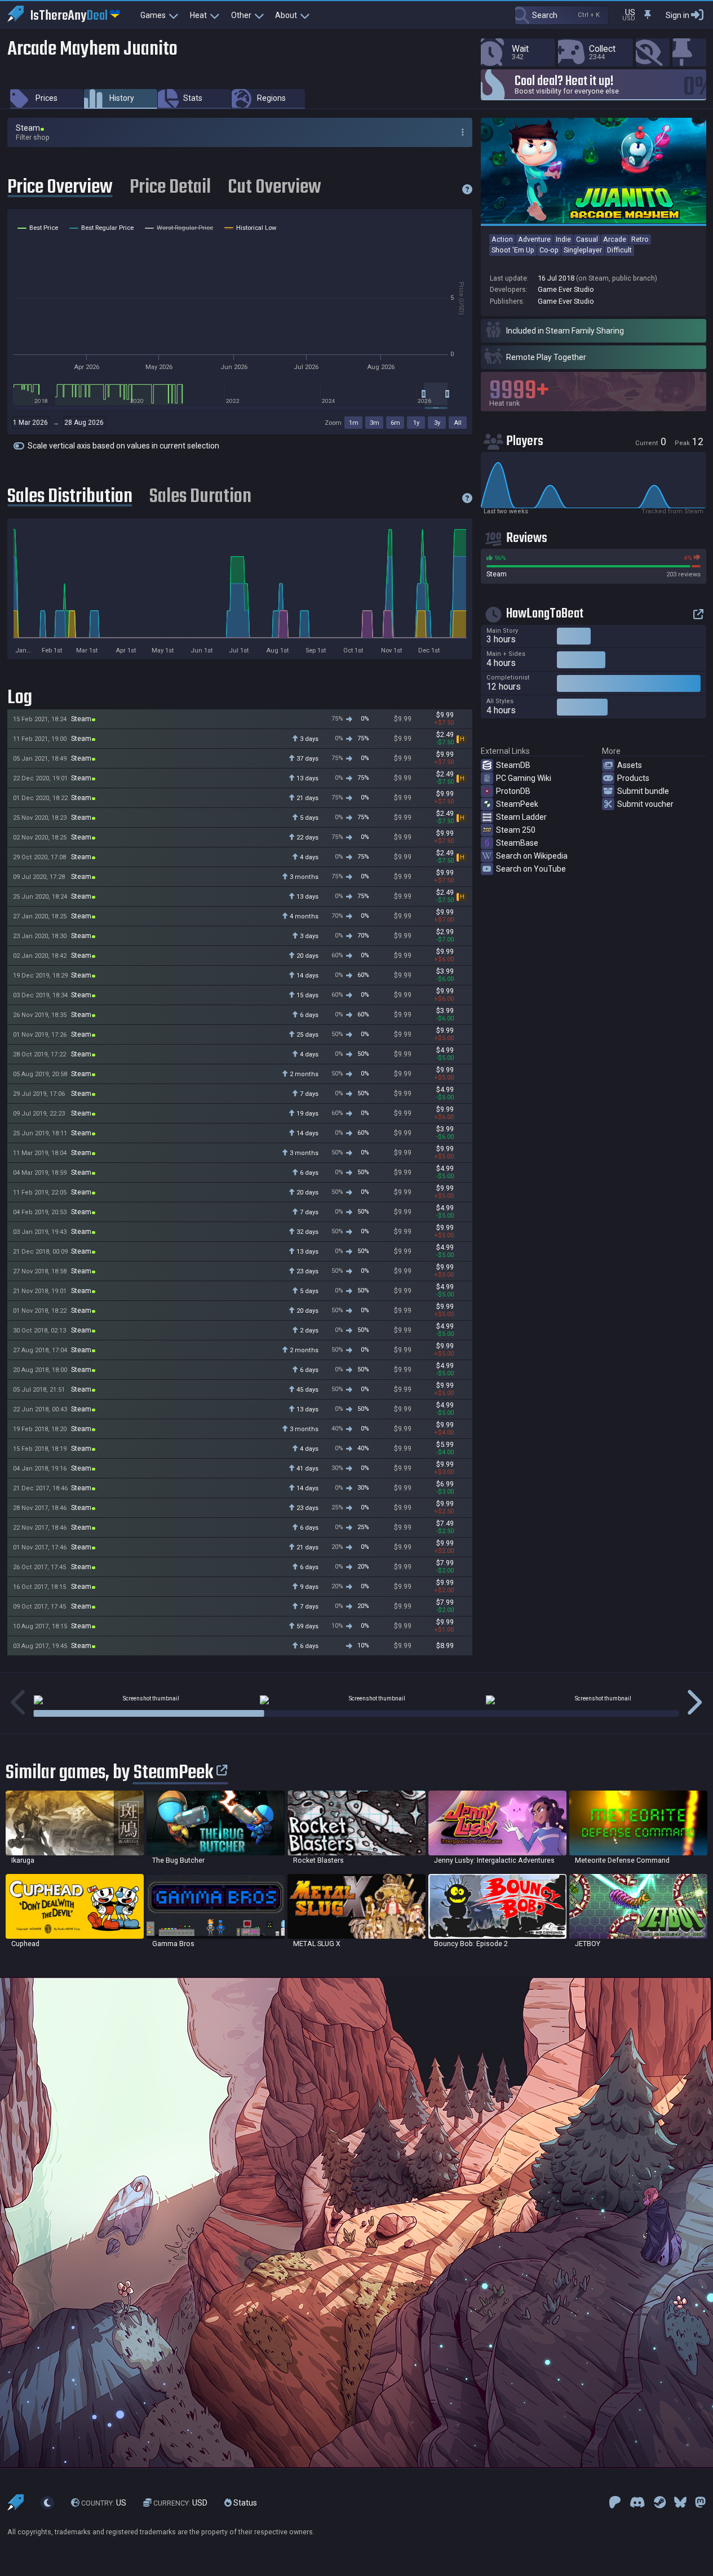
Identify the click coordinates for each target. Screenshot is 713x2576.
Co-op (549, 250)
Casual (587, 239)
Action (502, 239)
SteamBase (517, 843)
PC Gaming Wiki (524, 778)
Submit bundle (643, 791)
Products (633, 778)
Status (244, 2503)
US (104, 2503)
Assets (630, 765)
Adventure (534, 239)
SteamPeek (517, 804)
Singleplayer (583, 250)
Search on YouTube (531, 869)
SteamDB (513, 765)
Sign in (677, 15)
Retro (640, 239)
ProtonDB (513, 791)
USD (180, 2503)
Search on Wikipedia (532, 856)
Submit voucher (645, 804)
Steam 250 (516, 830)
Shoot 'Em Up (513, 250)
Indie (563, 239)
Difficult (619, 250)
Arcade (615, 239)
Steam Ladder (521, 817)
